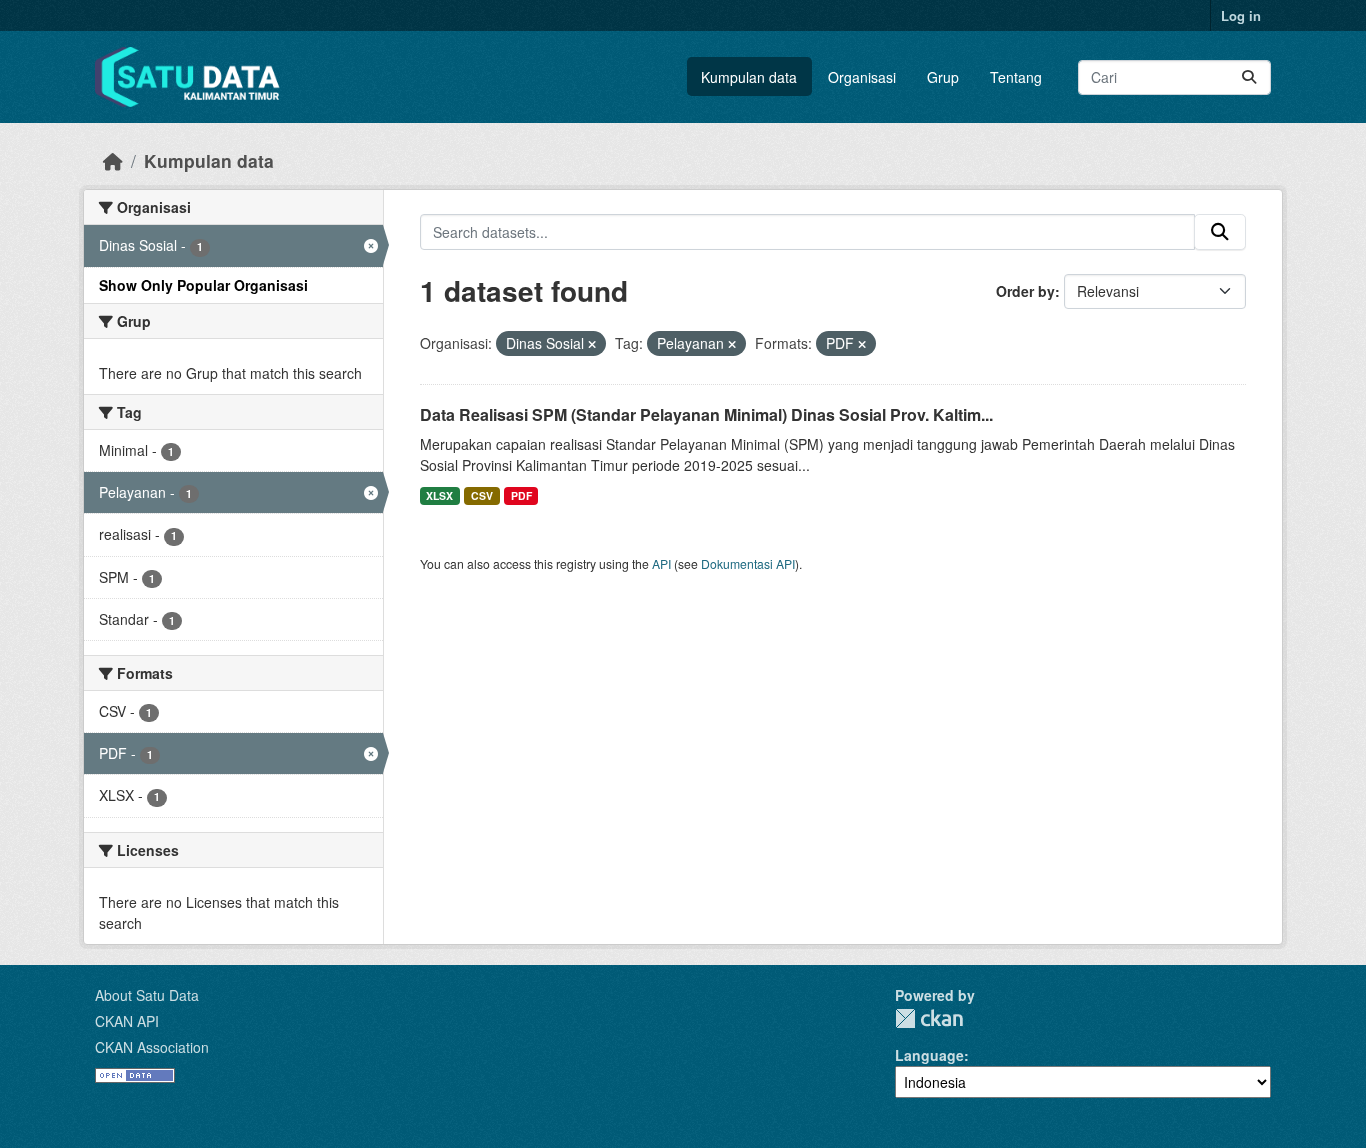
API (661, 563)
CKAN (929, 1018)
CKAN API (127, 1021)
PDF (521, 495)
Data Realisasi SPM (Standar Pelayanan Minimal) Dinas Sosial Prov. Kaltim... (706, 414)
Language (929, 1055)
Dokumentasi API (748, 563)
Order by (1025, 291)
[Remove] (592, 344)
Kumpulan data (749, 77)
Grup (943, 77)
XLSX (439, 495)
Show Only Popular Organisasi (203, 285)
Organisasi (862, 77)
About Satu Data (147, 995)
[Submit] (1249, 77)
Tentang (1016, 77)
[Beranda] (113, 160)
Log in (1241, 15)
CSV (482, 495)
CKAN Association (152, 1047)
